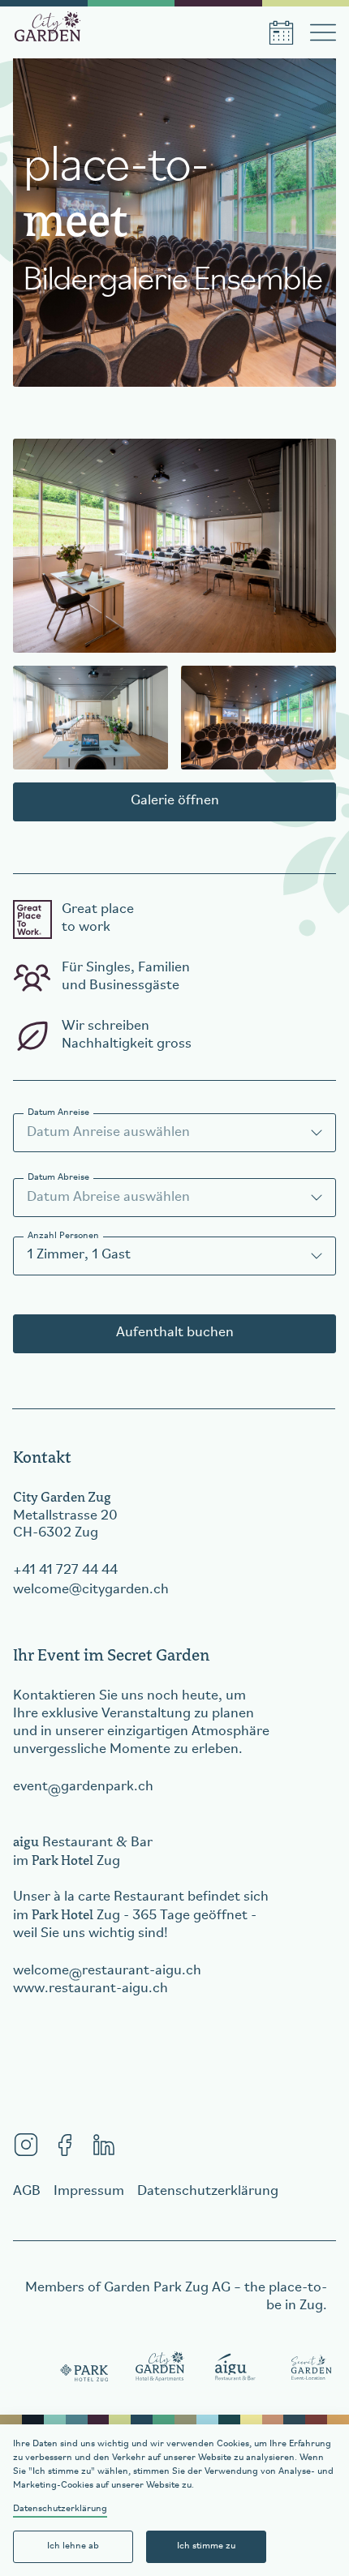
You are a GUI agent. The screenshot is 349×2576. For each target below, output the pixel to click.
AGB (27, 2192)
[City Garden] (160, 2368)
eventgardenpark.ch (83, 1787)
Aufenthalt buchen (175, 1333)
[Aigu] (236, 2368)
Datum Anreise (58, 1112)
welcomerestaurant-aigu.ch (107, 1971)
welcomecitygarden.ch (91, 1590)
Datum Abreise (58, 1177)
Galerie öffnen (175, 801)
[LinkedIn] (104, 2145)
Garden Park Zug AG (167, 2288)
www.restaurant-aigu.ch (90, 1989)
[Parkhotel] (85, 2368)
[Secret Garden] (311, 2368)
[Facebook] (65, 2145)
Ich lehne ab (73, 2546)
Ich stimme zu (206, 2546)
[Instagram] (26, 2145)
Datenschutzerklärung (60, 2509)
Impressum (89, 2192)
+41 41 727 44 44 (65, 1571)
